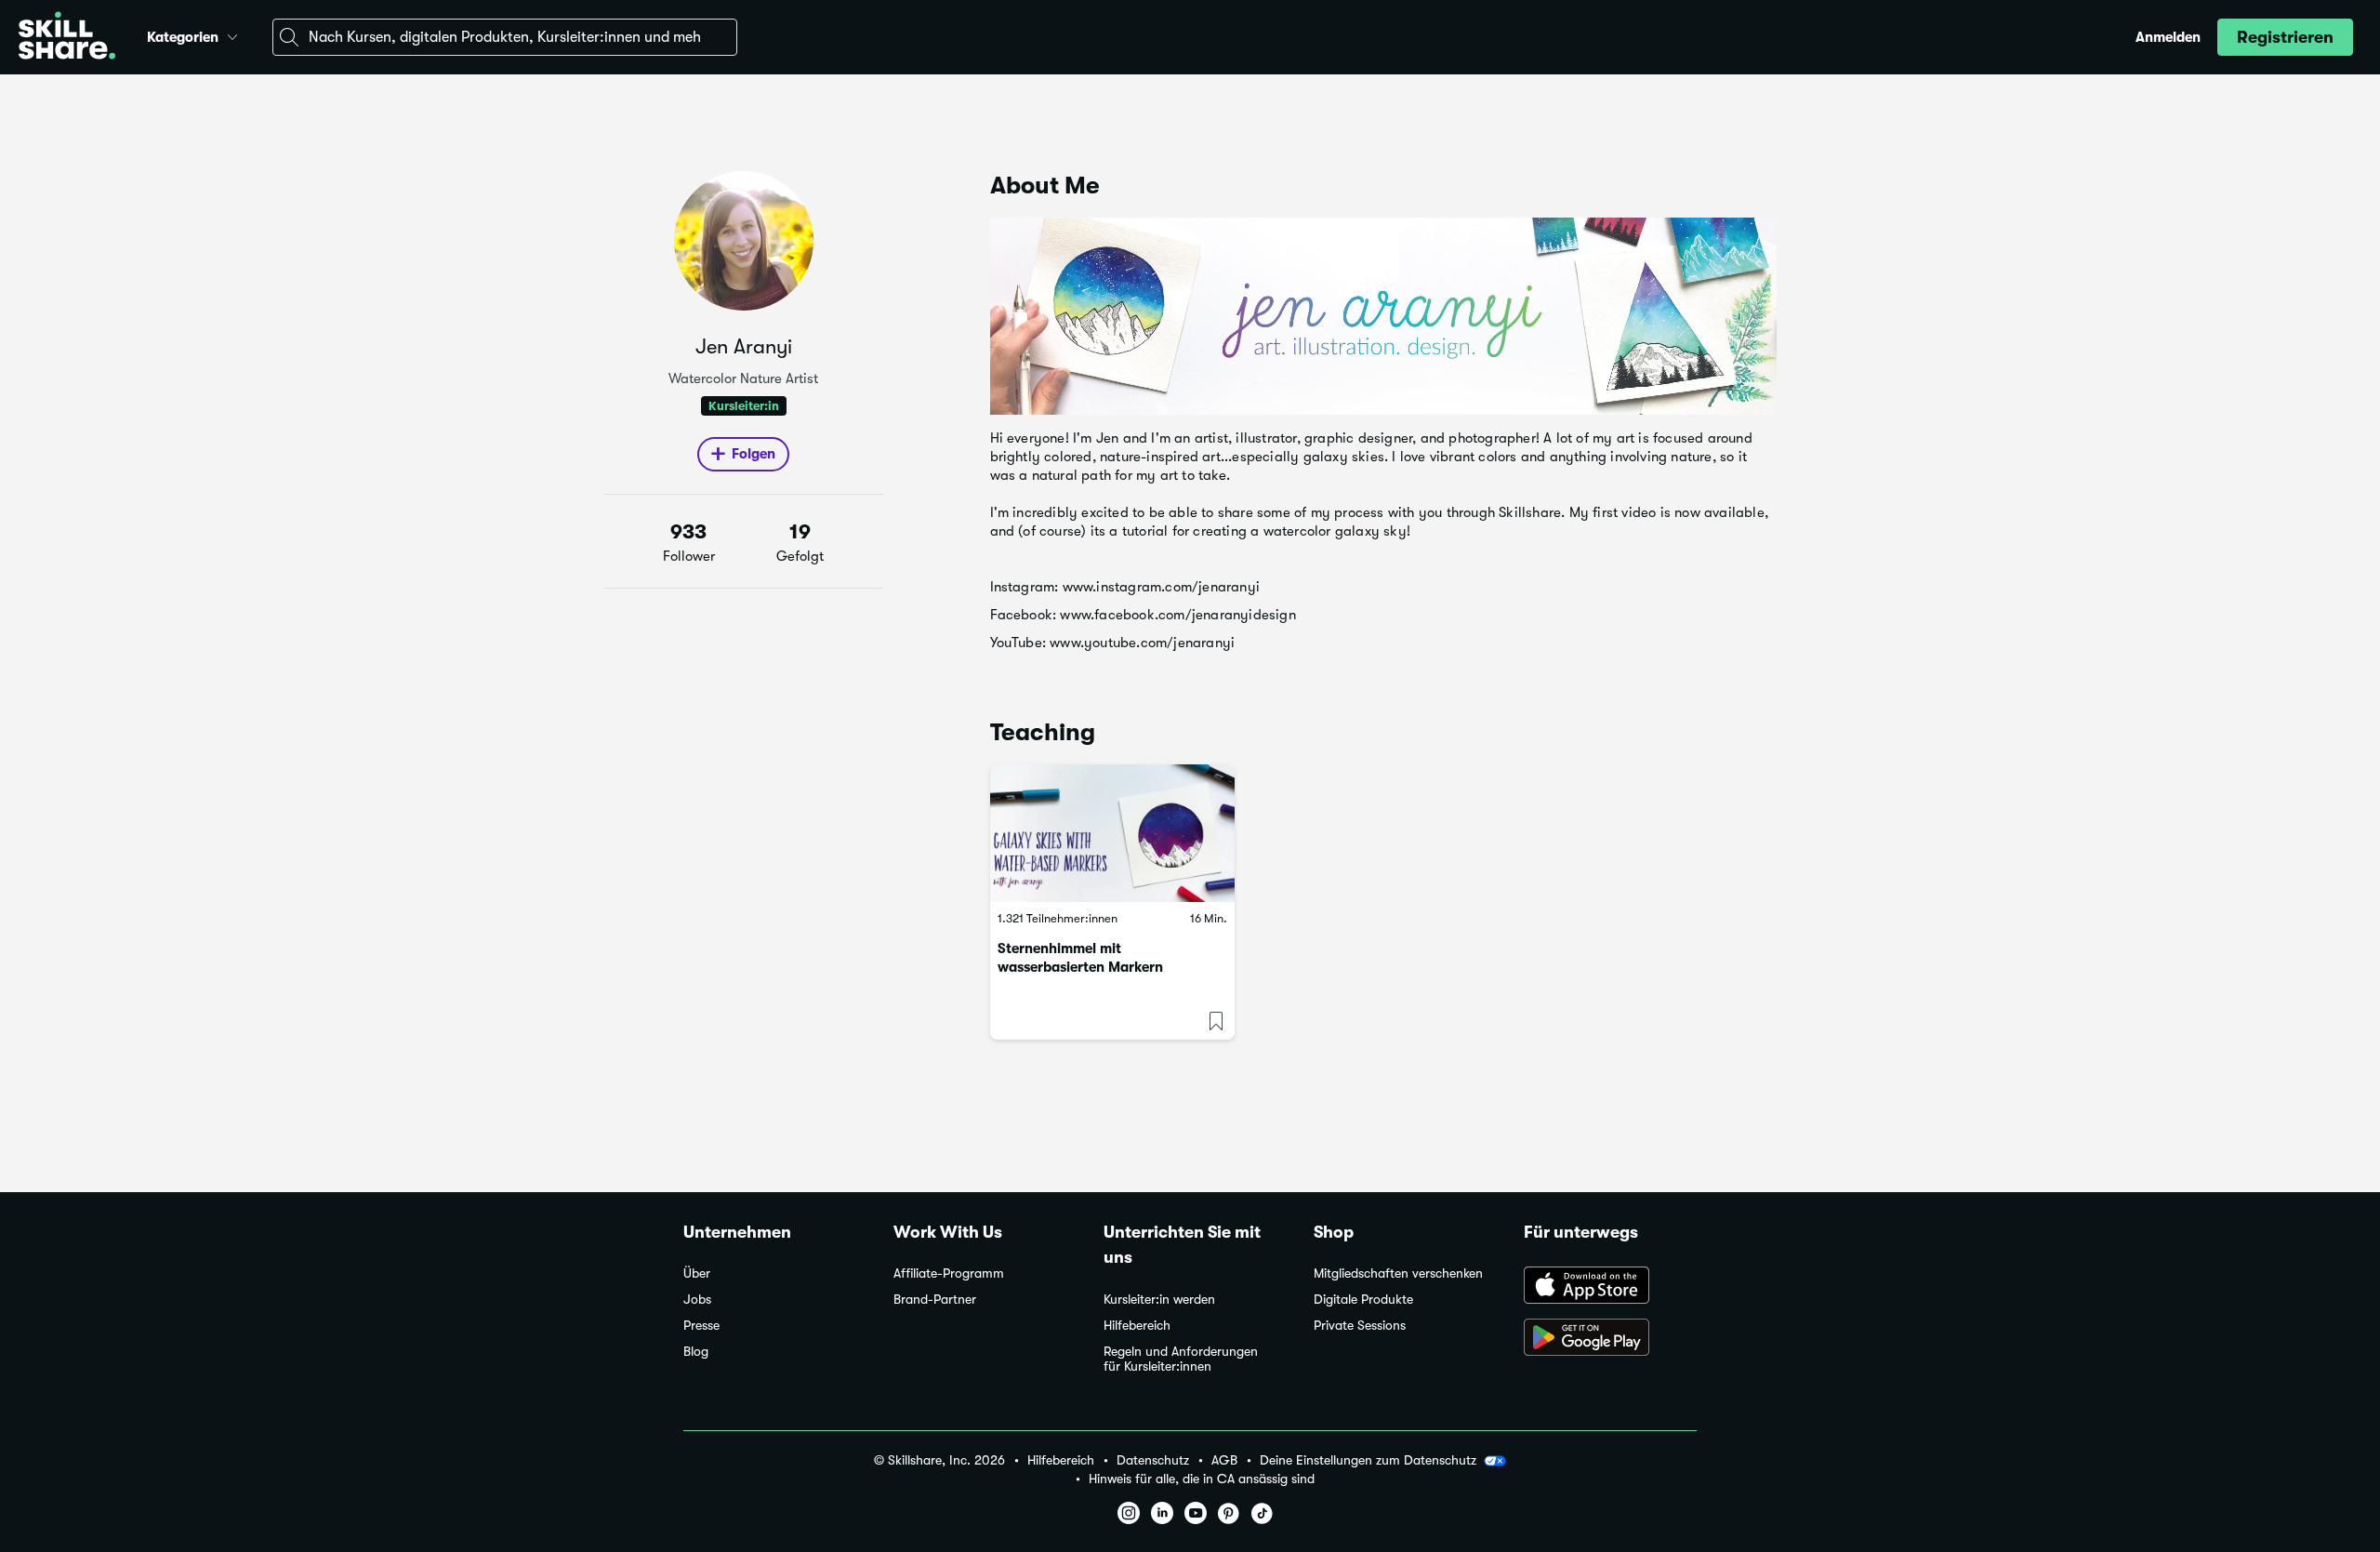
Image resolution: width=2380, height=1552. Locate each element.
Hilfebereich (1137, 1326)
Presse (701, 1326)
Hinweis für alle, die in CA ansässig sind (1202, 1479)
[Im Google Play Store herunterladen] (1610, 1339)
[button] (232, 34)
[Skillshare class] (1112, 833)
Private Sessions (1360, 1326)
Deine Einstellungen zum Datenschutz (1368, 1460)
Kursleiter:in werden (1159, 1300)
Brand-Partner (935, 1300)
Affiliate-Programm (949, 1273)
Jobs (697, 1300)
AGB (1224, 1460)
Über (697, 1273)
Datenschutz (1153, 1460)
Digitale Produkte (1363, 1300)
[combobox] (505, 37)
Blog (696, 1352)
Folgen (754, 454)
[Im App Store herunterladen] (1610, 1287)
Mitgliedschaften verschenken (1398, 1273)
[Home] (67, 38)
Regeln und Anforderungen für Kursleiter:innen (1181, 1359)
